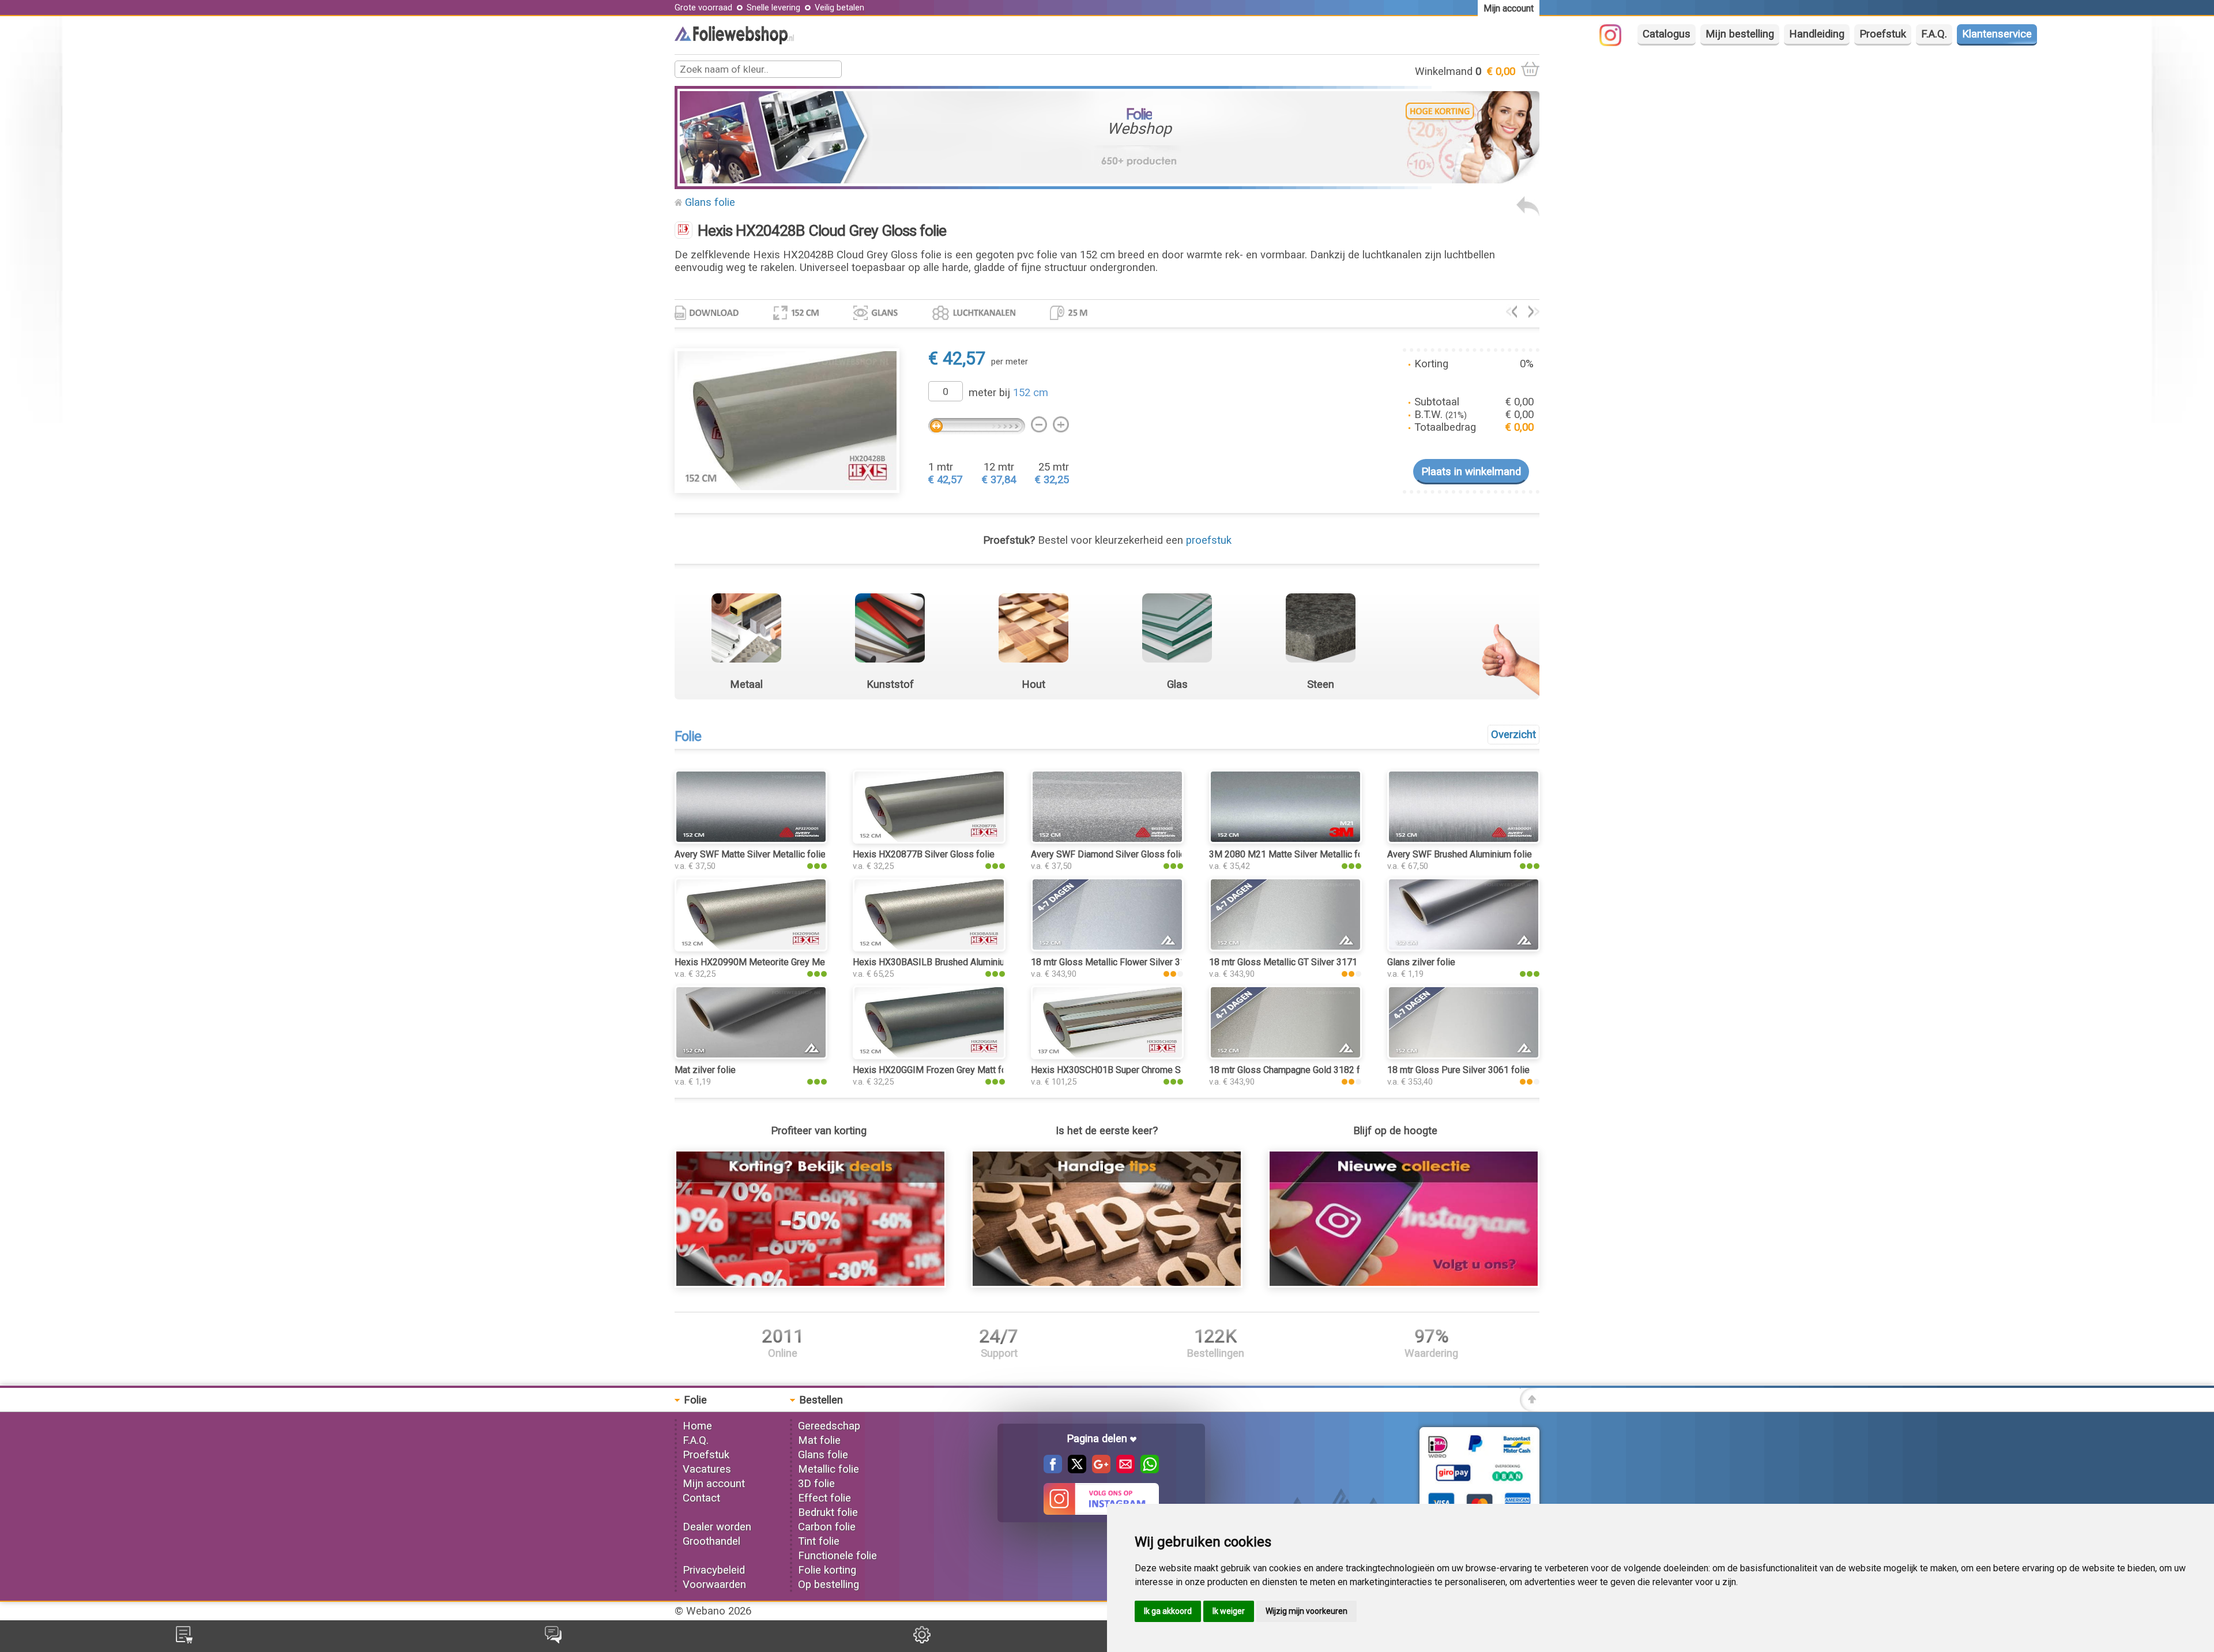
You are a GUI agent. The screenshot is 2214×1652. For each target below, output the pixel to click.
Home (697, 1426)
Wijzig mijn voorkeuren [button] (1306, 1611)
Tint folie (819, 1541)
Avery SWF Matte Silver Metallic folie (750, 854)
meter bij (1008, 393)
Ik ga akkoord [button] (1168, 1611)
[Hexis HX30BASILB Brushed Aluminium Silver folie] (929, 948)
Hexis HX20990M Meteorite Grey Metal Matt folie (775, 962)
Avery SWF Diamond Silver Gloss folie (1108, 854)
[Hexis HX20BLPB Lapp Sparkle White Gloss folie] (1511, 314)
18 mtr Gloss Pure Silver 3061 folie (1458, 1070)
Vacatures (707, 1469)
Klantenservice (1997, 34)
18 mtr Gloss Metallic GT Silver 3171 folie (1294, 962)
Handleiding (1817, 34)
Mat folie (819, 1440)
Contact (701, 1498)
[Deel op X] (1074, 1470)
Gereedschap (829, 1426)
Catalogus (1667, 34)
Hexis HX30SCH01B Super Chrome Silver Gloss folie (1138, 1070)
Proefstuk (1883, 34)
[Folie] (734, 41)
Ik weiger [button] (1229, 1611)
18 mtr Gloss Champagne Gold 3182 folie (1292, 1070)
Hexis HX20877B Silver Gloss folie (924, 854)
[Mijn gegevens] (922, 1640)
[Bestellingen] (184, 1640)
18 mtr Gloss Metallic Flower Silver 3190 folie (1124, 962)
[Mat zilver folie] (751, 1056)
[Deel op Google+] (1098, 1470)
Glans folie (710, 202)
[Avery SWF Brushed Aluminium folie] (1464, 840)
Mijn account (714, 1484)
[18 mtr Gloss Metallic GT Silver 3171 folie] (1285, 948)
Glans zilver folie (1421, 962)
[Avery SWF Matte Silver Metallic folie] (751, 840)
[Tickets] (553, 1640)
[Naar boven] (1530, 1408)
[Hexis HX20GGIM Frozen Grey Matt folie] (929, 1056)
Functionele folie (837, 1556)
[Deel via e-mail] (1123, 1470)
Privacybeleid (714, 1570)
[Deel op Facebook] (1053, 1470)
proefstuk (1209, 540)
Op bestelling (829, 1585)
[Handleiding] (1107, 1284)
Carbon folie (827, 1527)
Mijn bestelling (1740, 34)
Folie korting (827, 1570)
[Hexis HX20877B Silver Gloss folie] (1534, 314)
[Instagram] (1616, 43)
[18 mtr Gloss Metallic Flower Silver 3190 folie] (1107, 948)
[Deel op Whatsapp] (1147, 1470)
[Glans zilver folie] (1464, 948)
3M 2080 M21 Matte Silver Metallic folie (1291, 854)
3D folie (816, 1484)
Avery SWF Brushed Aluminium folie (1460, 854)
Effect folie (824, 1498)
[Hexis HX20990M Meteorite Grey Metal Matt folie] (751, 948)
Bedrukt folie (828, 1512)
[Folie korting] (810, 1284)
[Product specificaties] (707, 317)
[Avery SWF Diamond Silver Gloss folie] (1107, 840)
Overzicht (1513, 735)
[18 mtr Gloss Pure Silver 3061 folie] (1464, 1056)
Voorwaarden (714, 1585)
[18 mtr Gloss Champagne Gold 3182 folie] (1285, 1056)
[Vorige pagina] (1528, 213)
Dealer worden (717, 1527)
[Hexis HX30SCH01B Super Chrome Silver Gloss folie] (1107, 1056)
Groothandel (711, 1541)
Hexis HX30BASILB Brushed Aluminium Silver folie (955, 962)
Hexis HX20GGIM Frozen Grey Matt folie (935, 1070)
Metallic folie (829, 1469)
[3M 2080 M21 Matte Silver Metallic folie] (1285, 840)
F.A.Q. (1934, 34)
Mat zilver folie (705, 1070)
